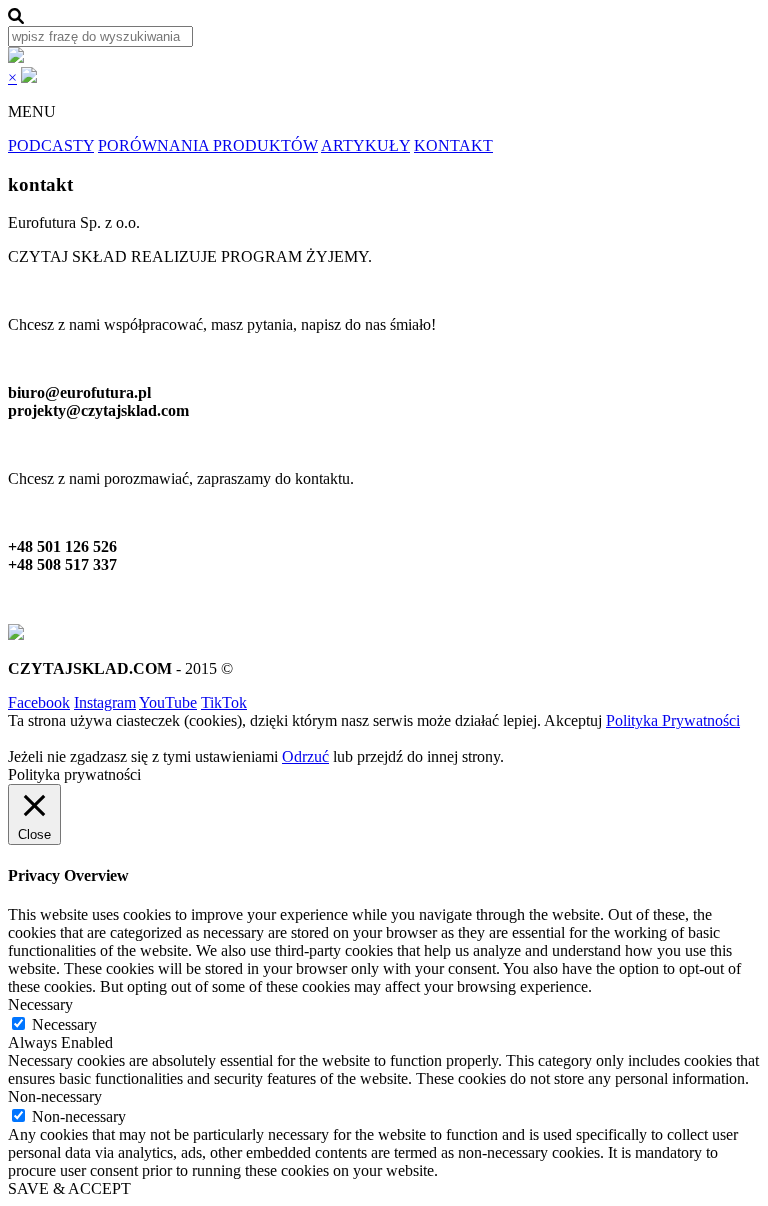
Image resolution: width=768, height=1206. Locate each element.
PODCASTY (51, 145)
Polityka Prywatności (673, 720)
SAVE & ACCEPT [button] (69, 1188)
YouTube (168, 702)
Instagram (105, 702)
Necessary (64, 1024)
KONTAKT (453, 145)
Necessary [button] (40, 1004)
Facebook (39, 702)
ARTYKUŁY (365, 145)
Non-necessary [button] (55, 1096)
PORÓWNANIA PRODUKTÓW (208, 145)
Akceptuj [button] (573, 720)
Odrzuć (305, 756)
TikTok (224, 702)
